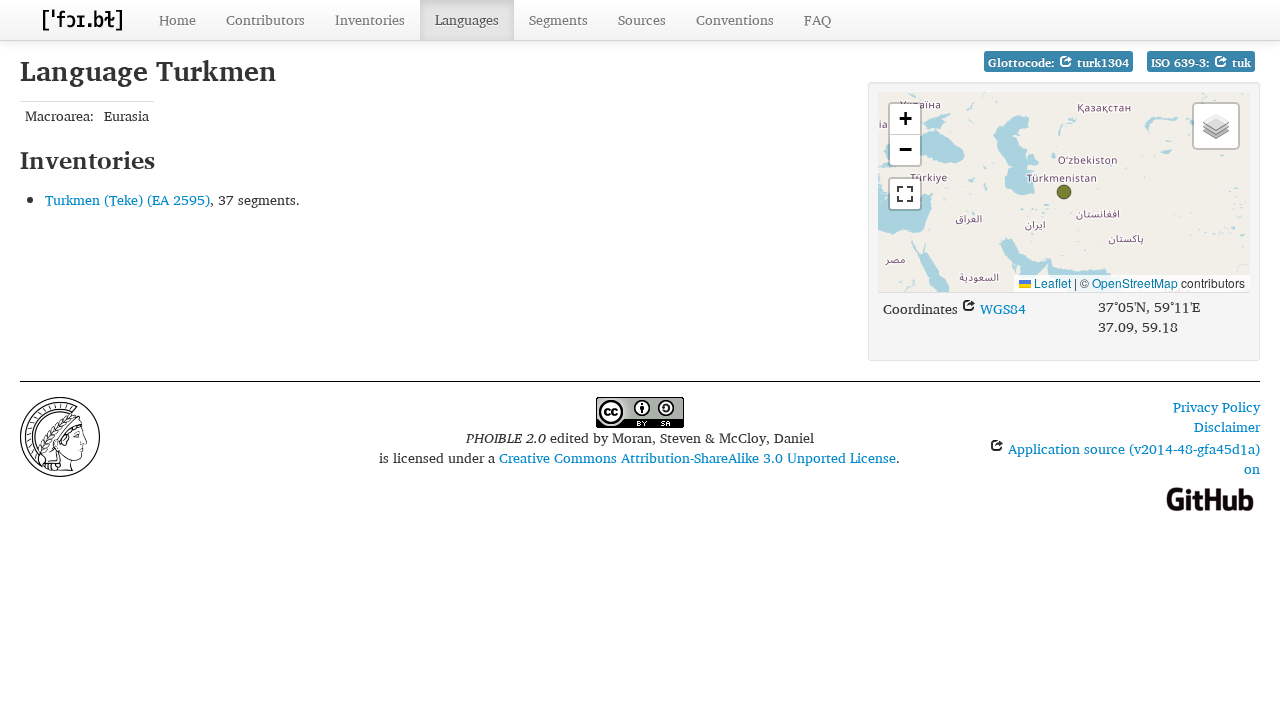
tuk (1239, 62)
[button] (1064, 192)
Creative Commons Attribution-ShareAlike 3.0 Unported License (697, 457)
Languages (467, 19)
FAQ (817, 19)
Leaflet (1051, 282)
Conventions (735, 19)
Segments (558, 19)
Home (177, 19)
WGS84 (1001, 308)
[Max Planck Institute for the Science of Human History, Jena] (60, 434)
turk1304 (1101, 62)
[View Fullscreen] (905, 194)
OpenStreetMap (1135, 282)
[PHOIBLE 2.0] (82, 19)
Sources (642, 19)
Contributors (265, 19)
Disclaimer (1227, 426)
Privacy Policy (1216, 406)
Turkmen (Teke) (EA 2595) (127, 199)
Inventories (370, 19)
